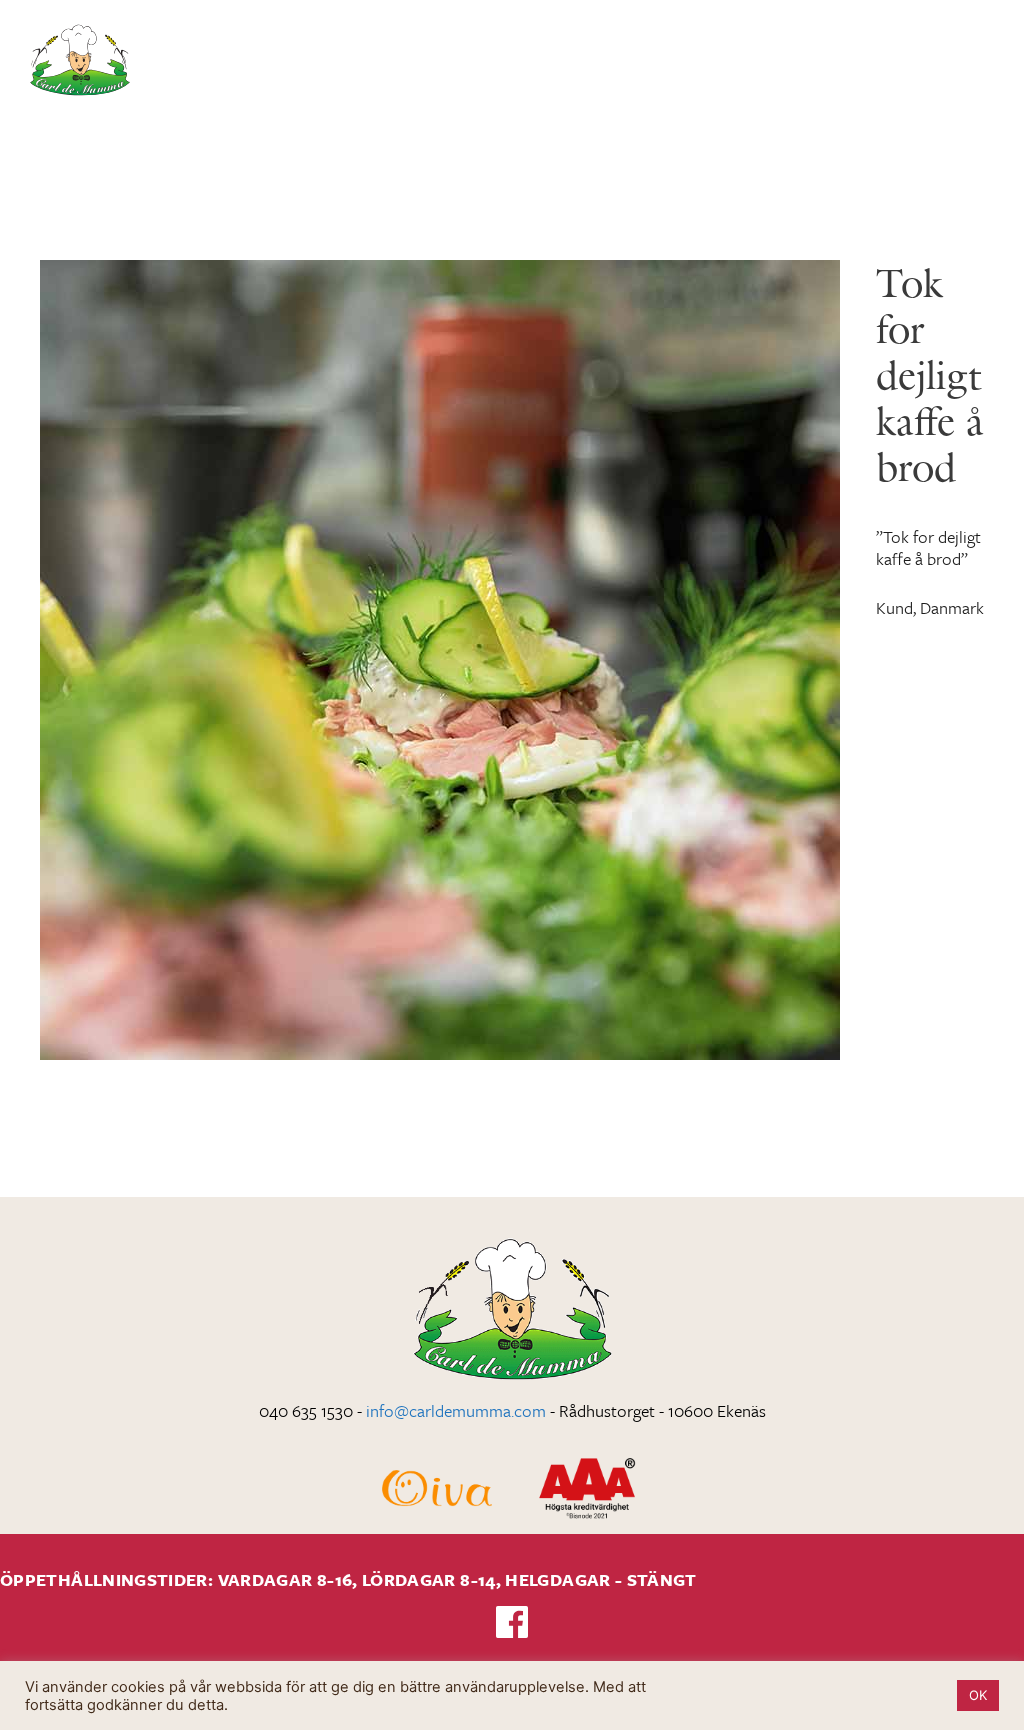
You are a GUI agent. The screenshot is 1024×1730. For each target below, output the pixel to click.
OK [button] (978, 1695)
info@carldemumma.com (456, 1410)
